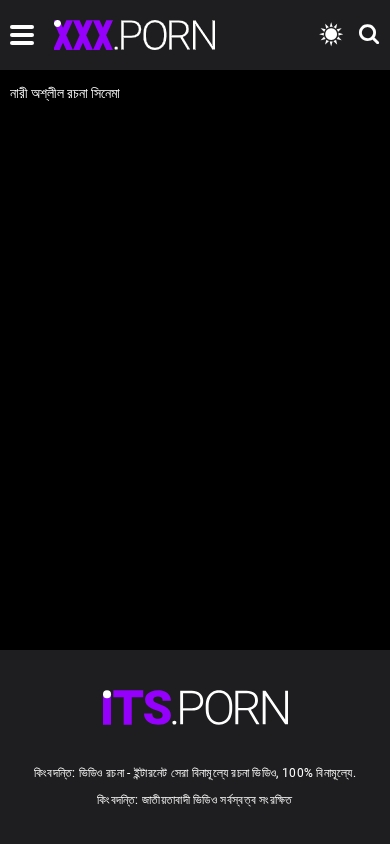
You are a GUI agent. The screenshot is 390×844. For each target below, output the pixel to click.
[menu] (22, 35)
